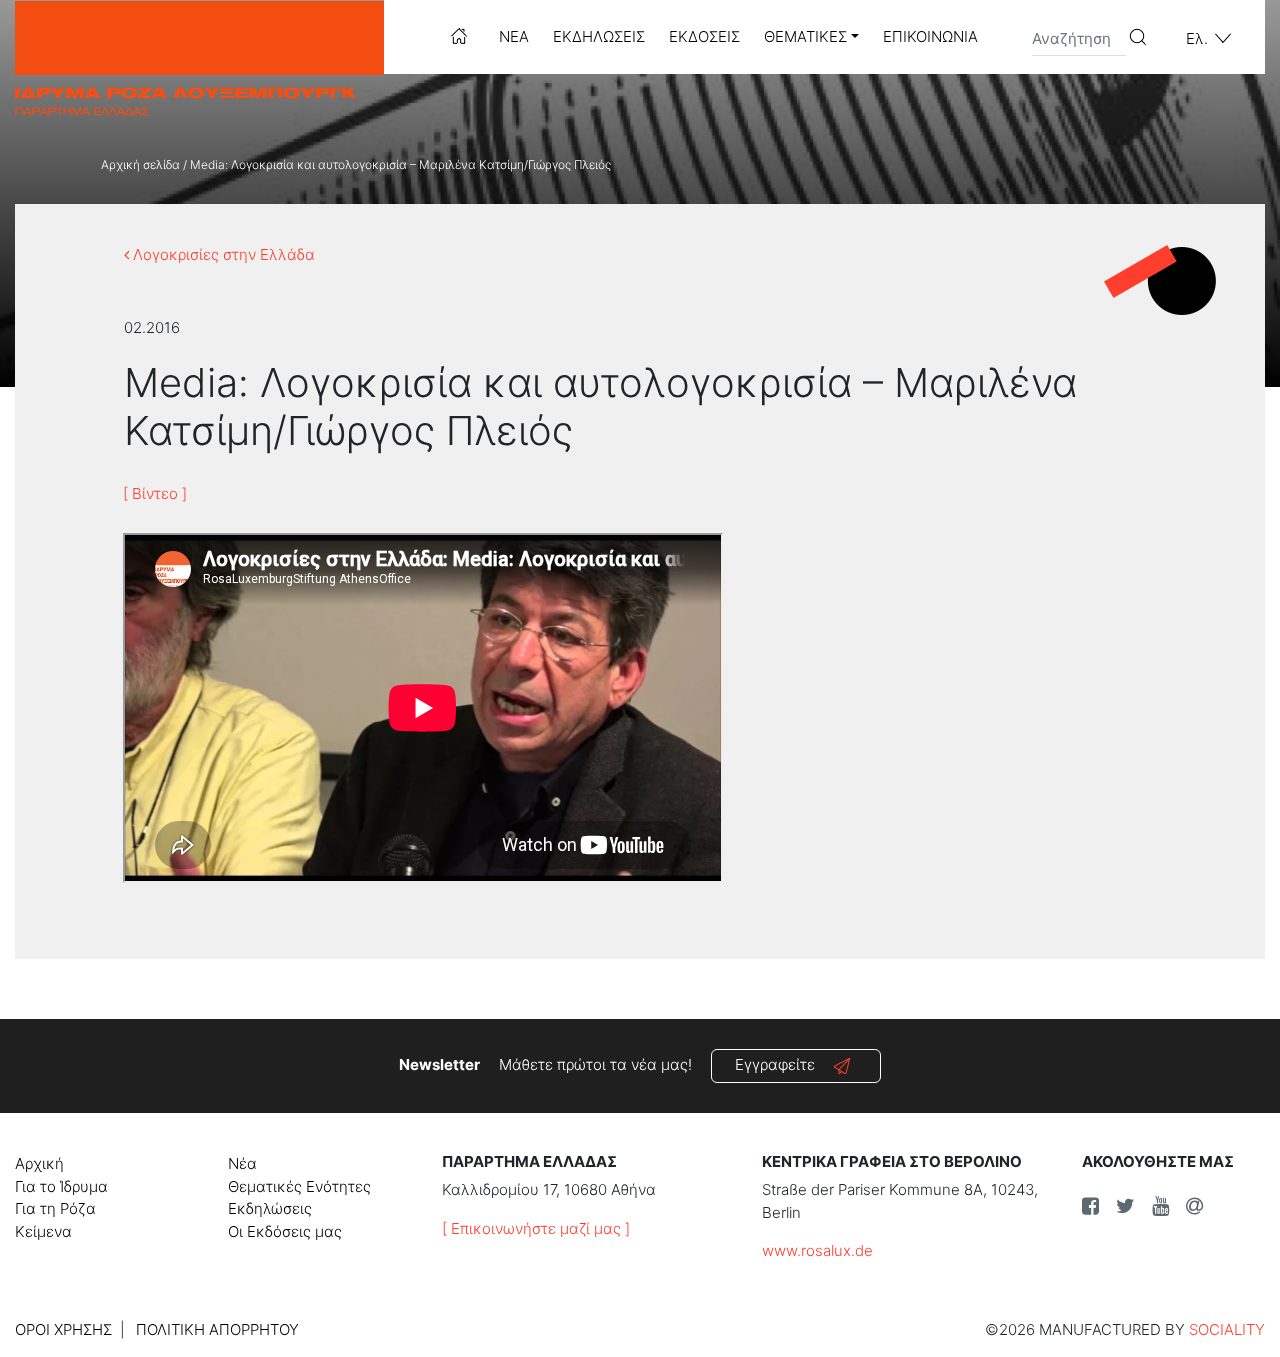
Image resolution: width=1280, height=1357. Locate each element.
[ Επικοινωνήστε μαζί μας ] (536, 1228)
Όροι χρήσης (63, 1329)
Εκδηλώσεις (599, 36)
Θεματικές (805, 36)
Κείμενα (43, 1231)
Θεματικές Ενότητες (299, 1186)
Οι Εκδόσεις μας (285, 1231)
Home (459, 36)
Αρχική (39, 1163)
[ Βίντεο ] (155, 493)
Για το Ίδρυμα (61, 1186)
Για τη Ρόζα (55, 1208)
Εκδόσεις (704, 36)
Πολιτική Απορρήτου (217, 1329)
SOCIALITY (1227, 1329)
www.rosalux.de (817, 1250)
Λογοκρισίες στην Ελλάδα (222, 254)
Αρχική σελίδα (140, 164)
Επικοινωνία (930, 36)
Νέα (514, 36)
